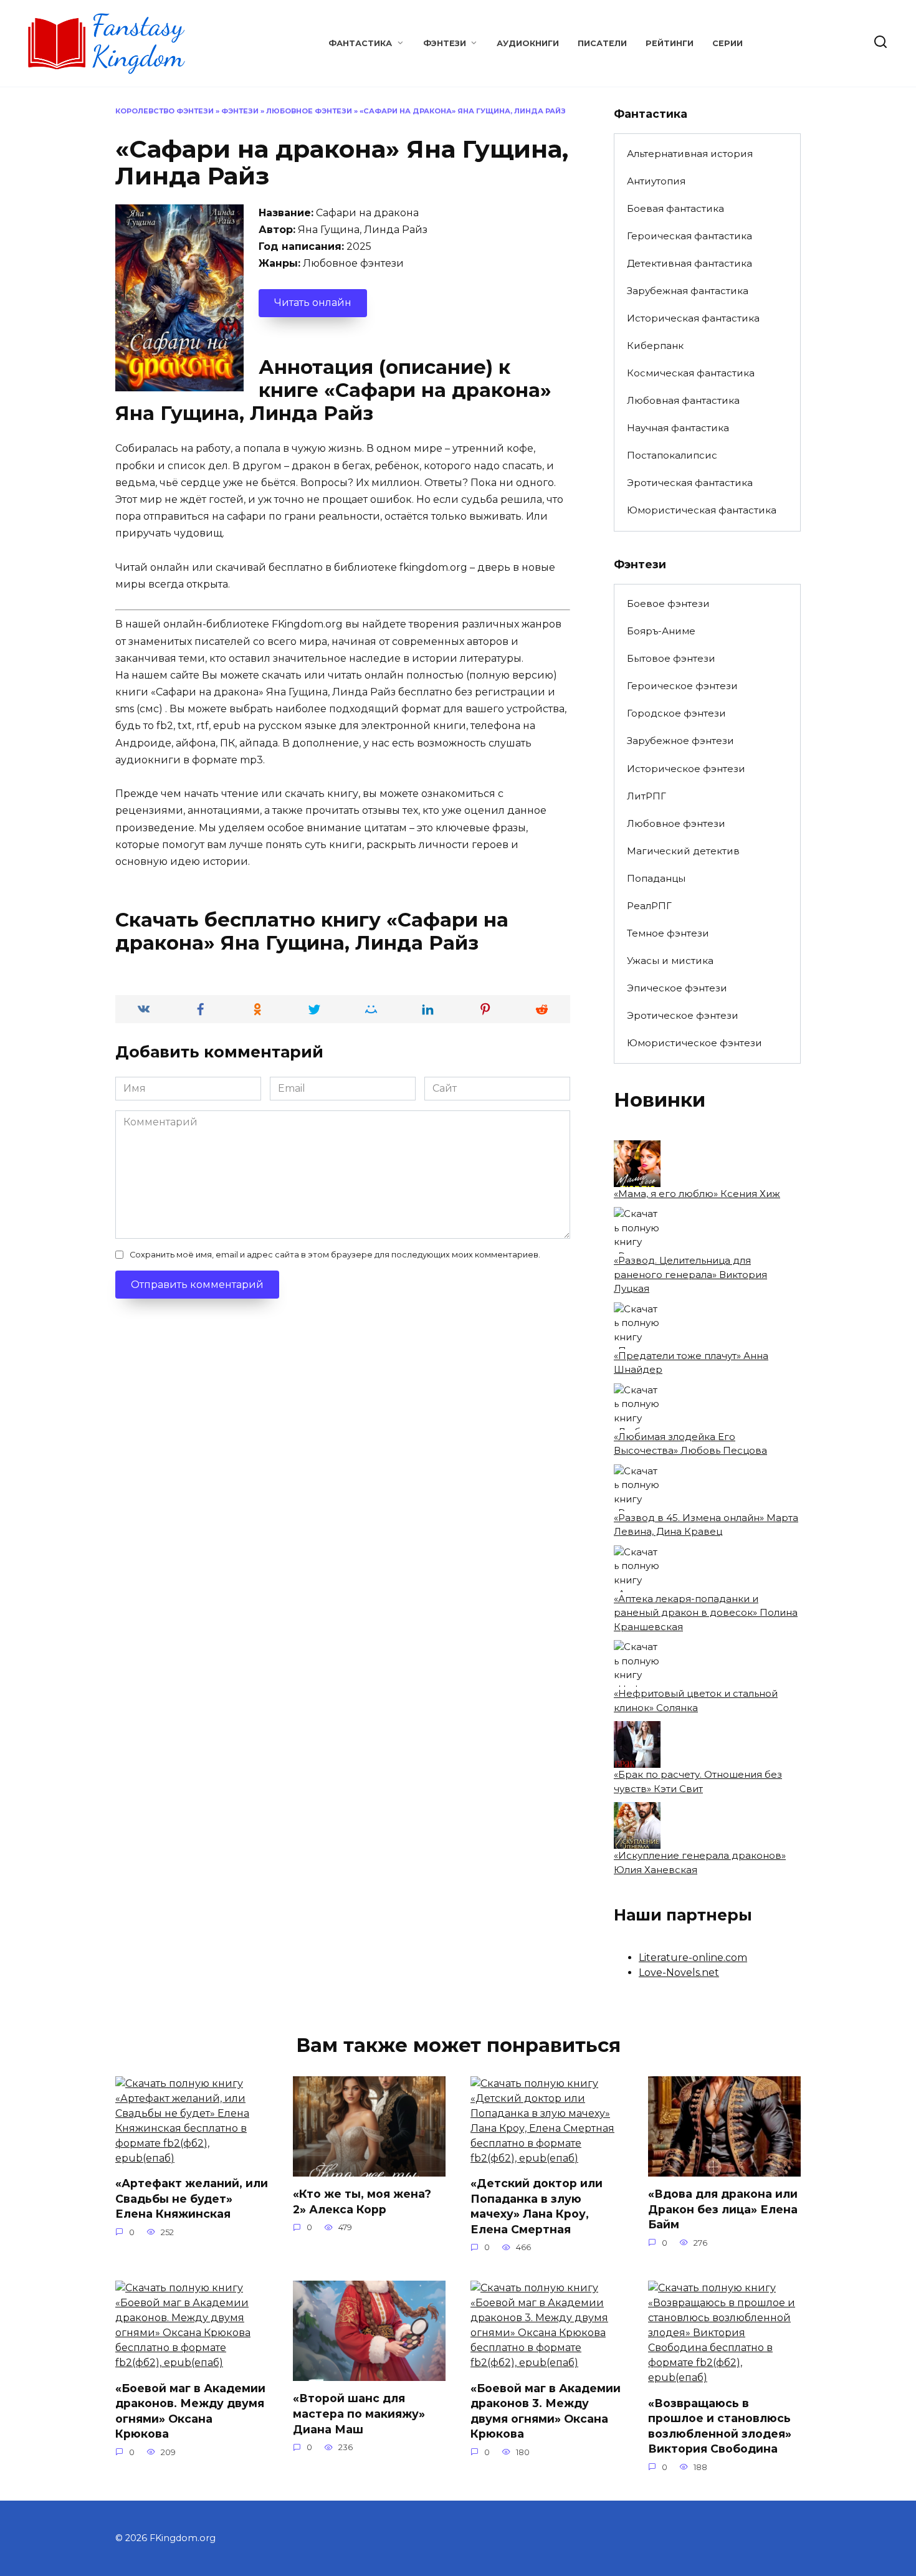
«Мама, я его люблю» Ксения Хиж (697, 1194)
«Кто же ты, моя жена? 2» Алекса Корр (362, 2202)
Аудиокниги (528, 43)
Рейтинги (670, 43)
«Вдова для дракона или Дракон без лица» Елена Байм (723, 2209)
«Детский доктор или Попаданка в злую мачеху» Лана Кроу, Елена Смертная (537, 2206)
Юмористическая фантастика (702, 510)
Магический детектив (683, 851)
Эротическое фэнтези (683, 1015)
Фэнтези (445, 43)
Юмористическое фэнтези (694, 1043)
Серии (728, 43)
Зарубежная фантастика (688, 291)
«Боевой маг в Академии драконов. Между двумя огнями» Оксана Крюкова (190, 2411)
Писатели (602, 43)
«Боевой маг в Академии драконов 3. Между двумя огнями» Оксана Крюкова (546, 2411)
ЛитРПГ (646, 796)
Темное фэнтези (668, 933)
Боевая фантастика (675, 208)
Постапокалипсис (672, 455)
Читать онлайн (313, 303)
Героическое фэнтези (682, 686)
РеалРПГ (649, 906)
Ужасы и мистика (670, 961)
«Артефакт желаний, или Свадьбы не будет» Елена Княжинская (192, 2198)
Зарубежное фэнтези (680, 741)
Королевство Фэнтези (165, 111)
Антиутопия (656, 181)
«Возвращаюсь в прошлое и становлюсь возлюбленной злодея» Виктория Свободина (720, 2426)
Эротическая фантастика (690, 483)
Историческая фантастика (693, 318)
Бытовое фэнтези (671, 658)
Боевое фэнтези (668, 603)
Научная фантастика (678, 428)
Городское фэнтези (676, 713)
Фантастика (360, 43)
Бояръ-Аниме (661, 631)
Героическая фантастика (689, 236)
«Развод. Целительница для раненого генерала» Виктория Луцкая (690, 1274)
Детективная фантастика (689, 263)
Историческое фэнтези (686, 769)
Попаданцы (656, 878)
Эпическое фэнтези (677, 988)
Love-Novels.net (679, 1973)
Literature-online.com (693, 1958)
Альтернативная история (690, 154)
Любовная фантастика (683, 400)
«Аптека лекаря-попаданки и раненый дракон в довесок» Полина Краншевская (706, 1613)
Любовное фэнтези (309, 111)
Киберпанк (655, 346)
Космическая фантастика (691, 373)
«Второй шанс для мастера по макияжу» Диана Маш (359, 2413)
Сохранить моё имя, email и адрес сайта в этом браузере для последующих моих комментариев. (335, 1255)
